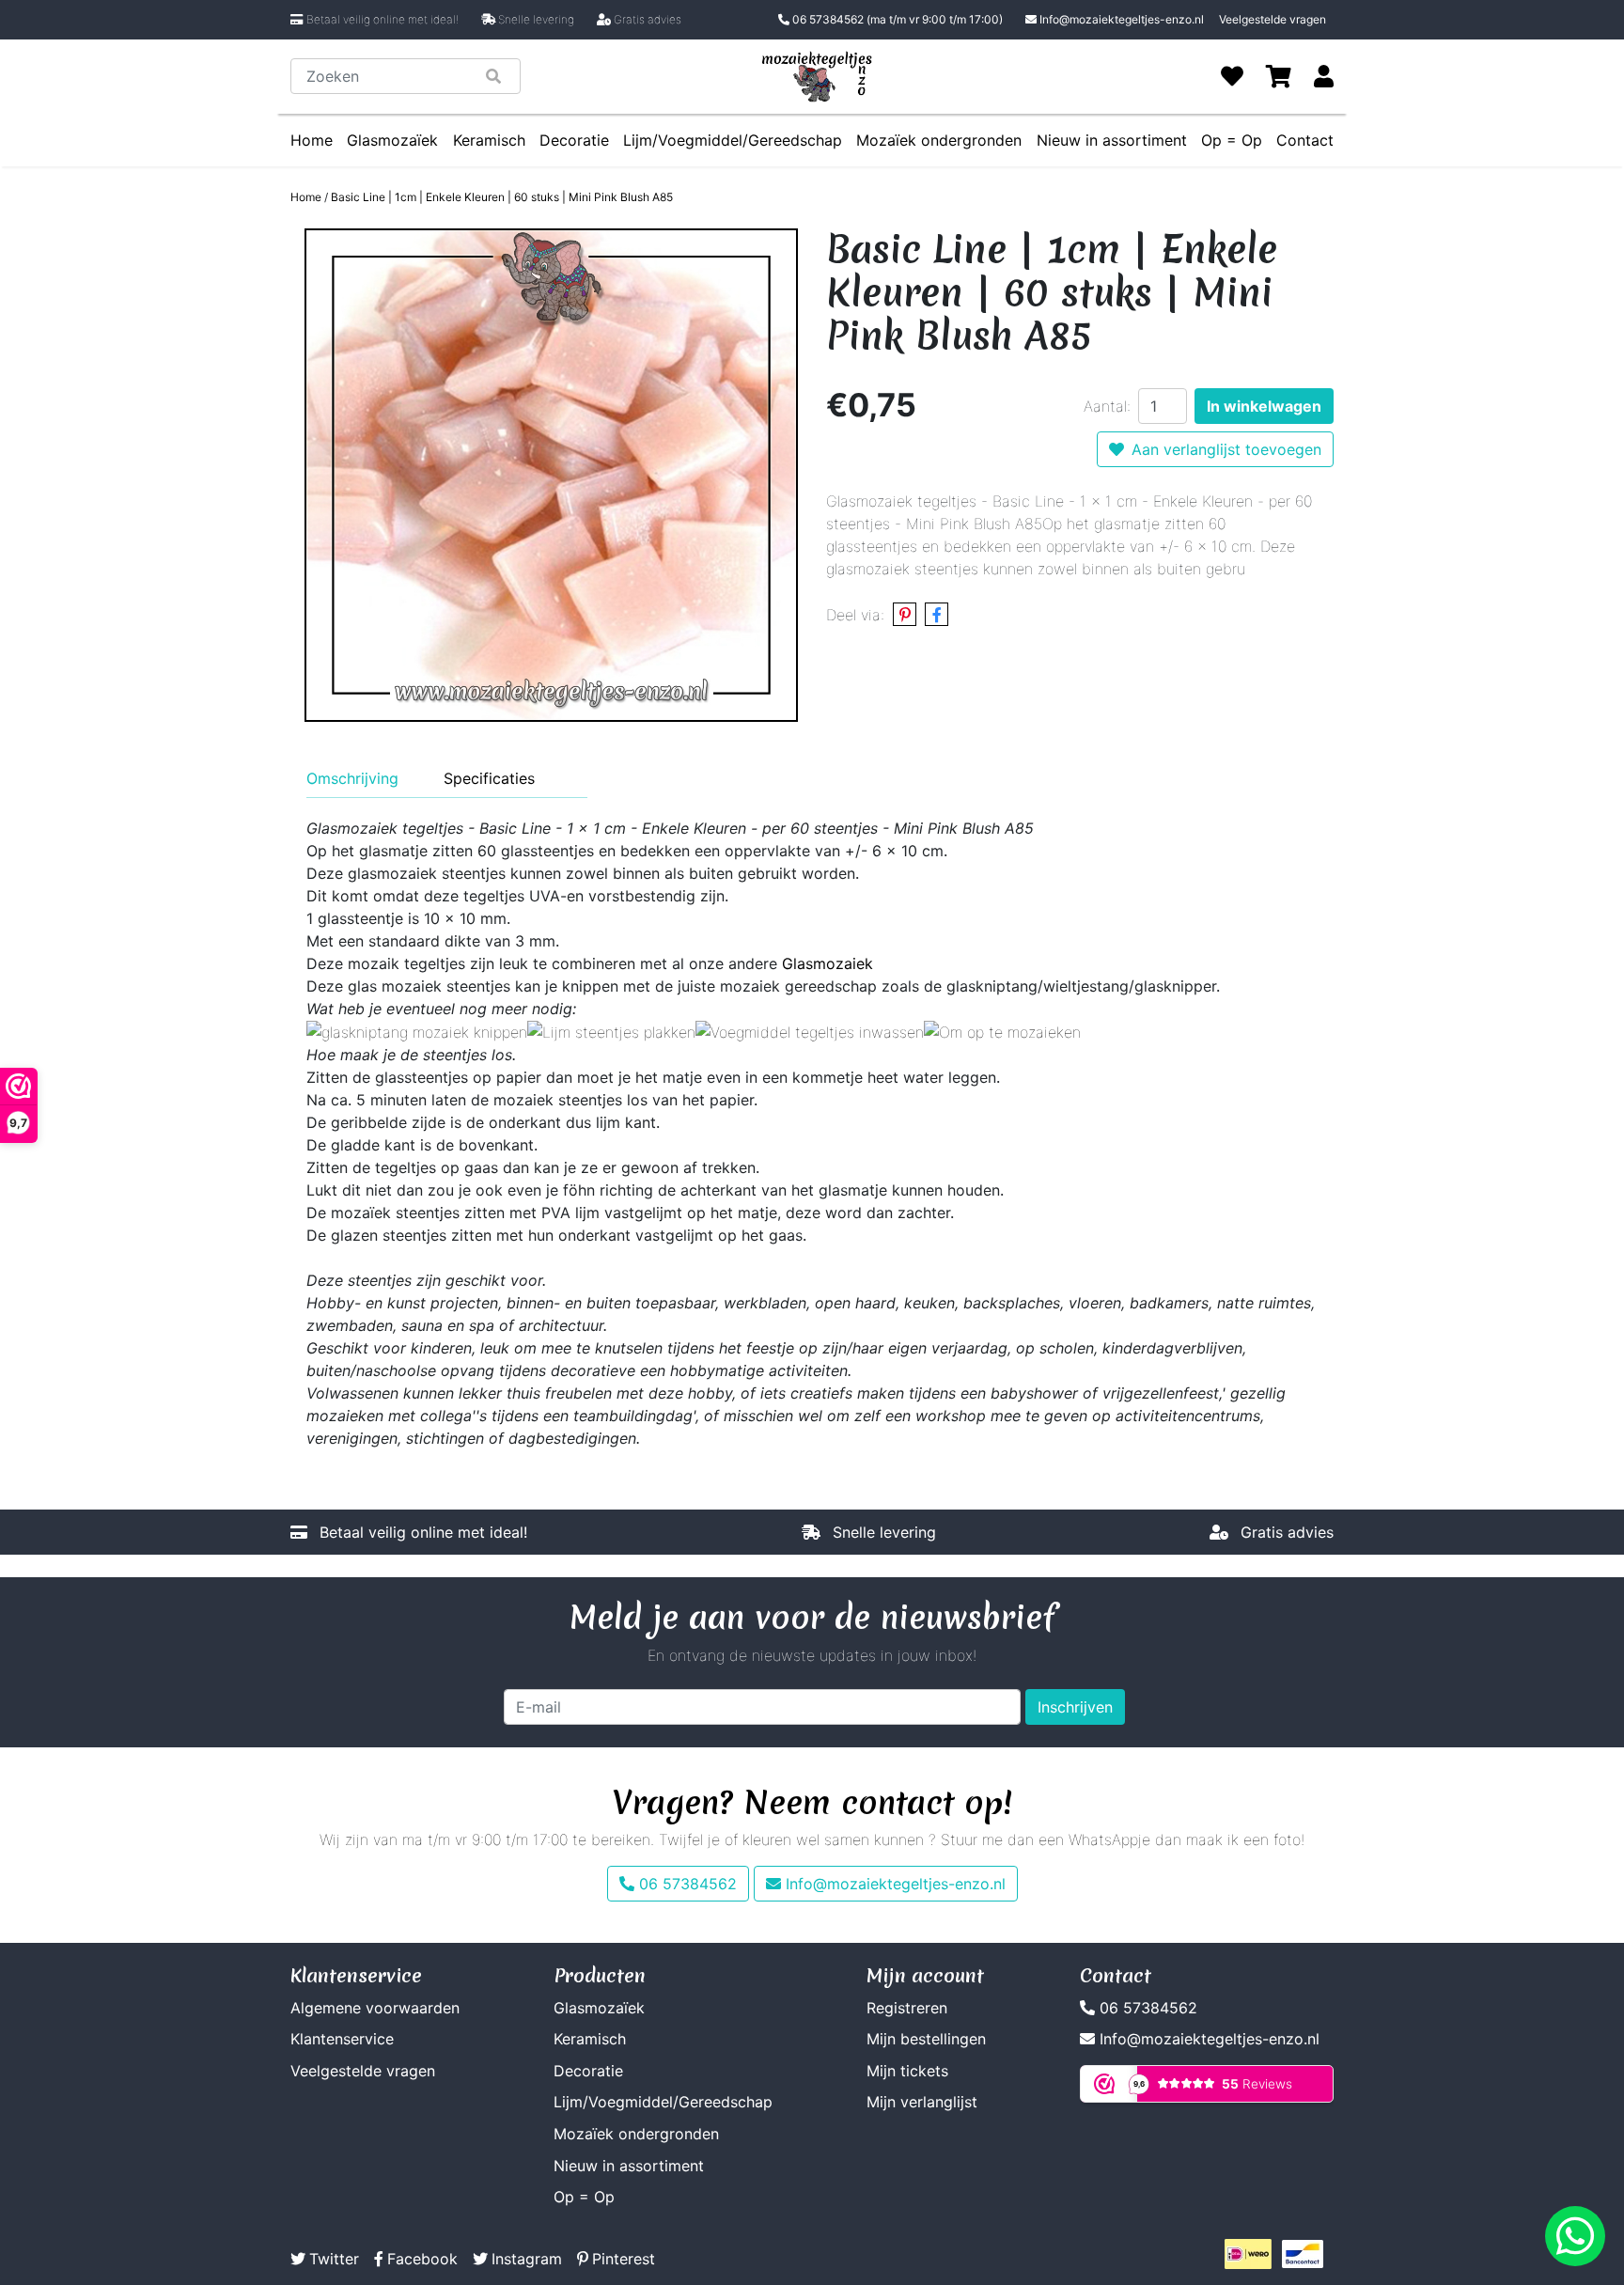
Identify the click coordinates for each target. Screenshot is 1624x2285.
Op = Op (1232, 140)
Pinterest (624, 2259)
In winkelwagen (1264, 406)
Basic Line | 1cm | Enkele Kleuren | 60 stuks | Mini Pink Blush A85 (502, 197)
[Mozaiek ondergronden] (1002, 1031)
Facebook (422, 2259)
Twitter (334, 2259)
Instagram (527, 2259)
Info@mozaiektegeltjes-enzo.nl (1122, 19)
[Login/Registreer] (1324, 76)
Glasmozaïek (392, 140)
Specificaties (489, 778)
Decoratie (574, 140)
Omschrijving (352, 778)
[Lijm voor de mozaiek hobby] (611, 1031)
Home (312, 140)
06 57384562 (896, 19)
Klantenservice (342, 2039)
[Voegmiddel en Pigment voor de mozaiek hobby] (810, 1031)
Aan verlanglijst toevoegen (1226, 449)
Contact (1305, 140)
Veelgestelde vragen (1273, 19)
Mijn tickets (907, 2071)
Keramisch (489, 140)
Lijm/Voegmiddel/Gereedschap (733, 140)
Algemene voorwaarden (375, 2008)
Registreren (907, 2008)
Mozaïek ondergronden (939, 140)
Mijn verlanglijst (922, 2102)
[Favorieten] (1232, 76)
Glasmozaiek (828, 963)
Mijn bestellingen (926, 2039)
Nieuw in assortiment (1112, 140)
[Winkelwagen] (1279, 76)
